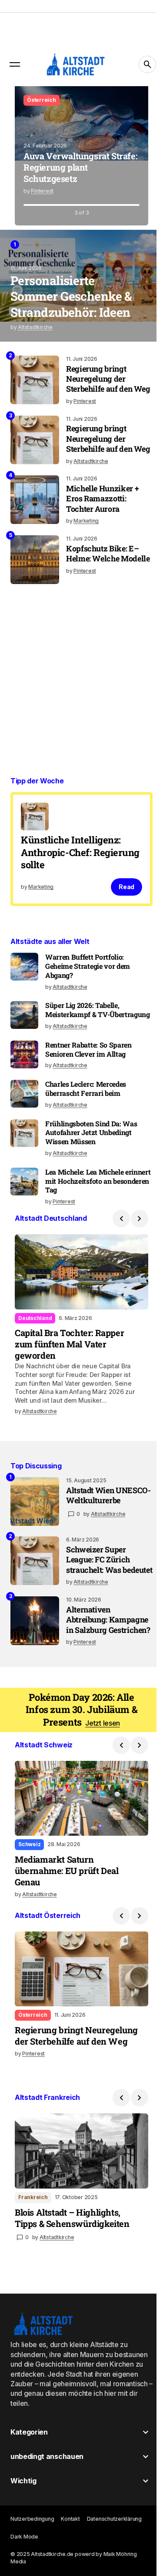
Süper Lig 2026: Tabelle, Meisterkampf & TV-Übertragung (82, 1036)
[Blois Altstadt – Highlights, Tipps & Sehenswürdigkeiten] (78, 2201)
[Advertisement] (81, 691)
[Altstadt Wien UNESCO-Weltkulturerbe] (35, 1536)
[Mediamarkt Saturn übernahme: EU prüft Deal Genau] (78, 1855)
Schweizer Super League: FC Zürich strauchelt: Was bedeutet (98, 1604)
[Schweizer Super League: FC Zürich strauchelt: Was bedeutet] (35, 1599)
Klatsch (37, 100)
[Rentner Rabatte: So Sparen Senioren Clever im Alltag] (24, 1085)
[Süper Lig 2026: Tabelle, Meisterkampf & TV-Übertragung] (24, 1036)
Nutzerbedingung (32, 2567)
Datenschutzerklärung (114, 2567)
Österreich (33, 2067)
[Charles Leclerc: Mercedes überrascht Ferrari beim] (24, 1124)
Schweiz (29, 1899)
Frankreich (33, 2245)
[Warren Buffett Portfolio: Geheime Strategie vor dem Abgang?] (24, 988)
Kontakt (70, 2567)
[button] (15, 64)
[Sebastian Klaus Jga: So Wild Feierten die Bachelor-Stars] (78, 156)
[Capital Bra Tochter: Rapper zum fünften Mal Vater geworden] (78, 1300)
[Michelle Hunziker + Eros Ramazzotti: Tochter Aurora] (35, 520)
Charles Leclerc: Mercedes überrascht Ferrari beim (86, 1119)
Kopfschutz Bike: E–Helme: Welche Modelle (102, 579)
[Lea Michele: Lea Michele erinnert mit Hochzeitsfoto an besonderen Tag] (24, 1212)
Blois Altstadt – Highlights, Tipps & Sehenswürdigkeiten (72, 2266)
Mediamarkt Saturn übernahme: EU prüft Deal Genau (67, 1926)
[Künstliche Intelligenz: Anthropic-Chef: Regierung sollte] (78, 870)
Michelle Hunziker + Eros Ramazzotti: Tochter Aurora (102, 519)
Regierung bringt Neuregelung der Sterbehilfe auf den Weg (99, 384)
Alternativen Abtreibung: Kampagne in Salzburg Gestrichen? (104, 1674)
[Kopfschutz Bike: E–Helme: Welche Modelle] (35, 580)
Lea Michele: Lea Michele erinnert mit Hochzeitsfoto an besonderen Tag (92, 1211)
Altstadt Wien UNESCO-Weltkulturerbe (93, 1535)
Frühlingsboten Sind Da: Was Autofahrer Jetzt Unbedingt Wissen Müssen (91, 1163)
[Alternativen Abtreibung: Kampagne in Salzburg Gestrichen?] (35, 1669)
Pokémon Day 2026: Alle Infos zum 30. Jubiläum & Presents (81, 1768)
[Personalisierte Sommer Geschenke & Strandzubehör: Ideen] (81, 286)
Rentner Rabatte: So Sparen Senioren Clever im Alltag (88, 1080)
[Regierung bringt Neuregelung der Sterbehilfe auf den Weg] (35, 380)
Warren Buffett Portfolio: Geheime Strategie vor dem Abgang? (88, 987)
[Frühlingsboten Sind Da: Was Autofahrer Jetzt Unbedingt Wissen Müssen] (24, 1163)
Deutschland (35, 1345)
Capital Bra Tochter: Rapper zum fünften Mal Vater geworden (69, 1370)
